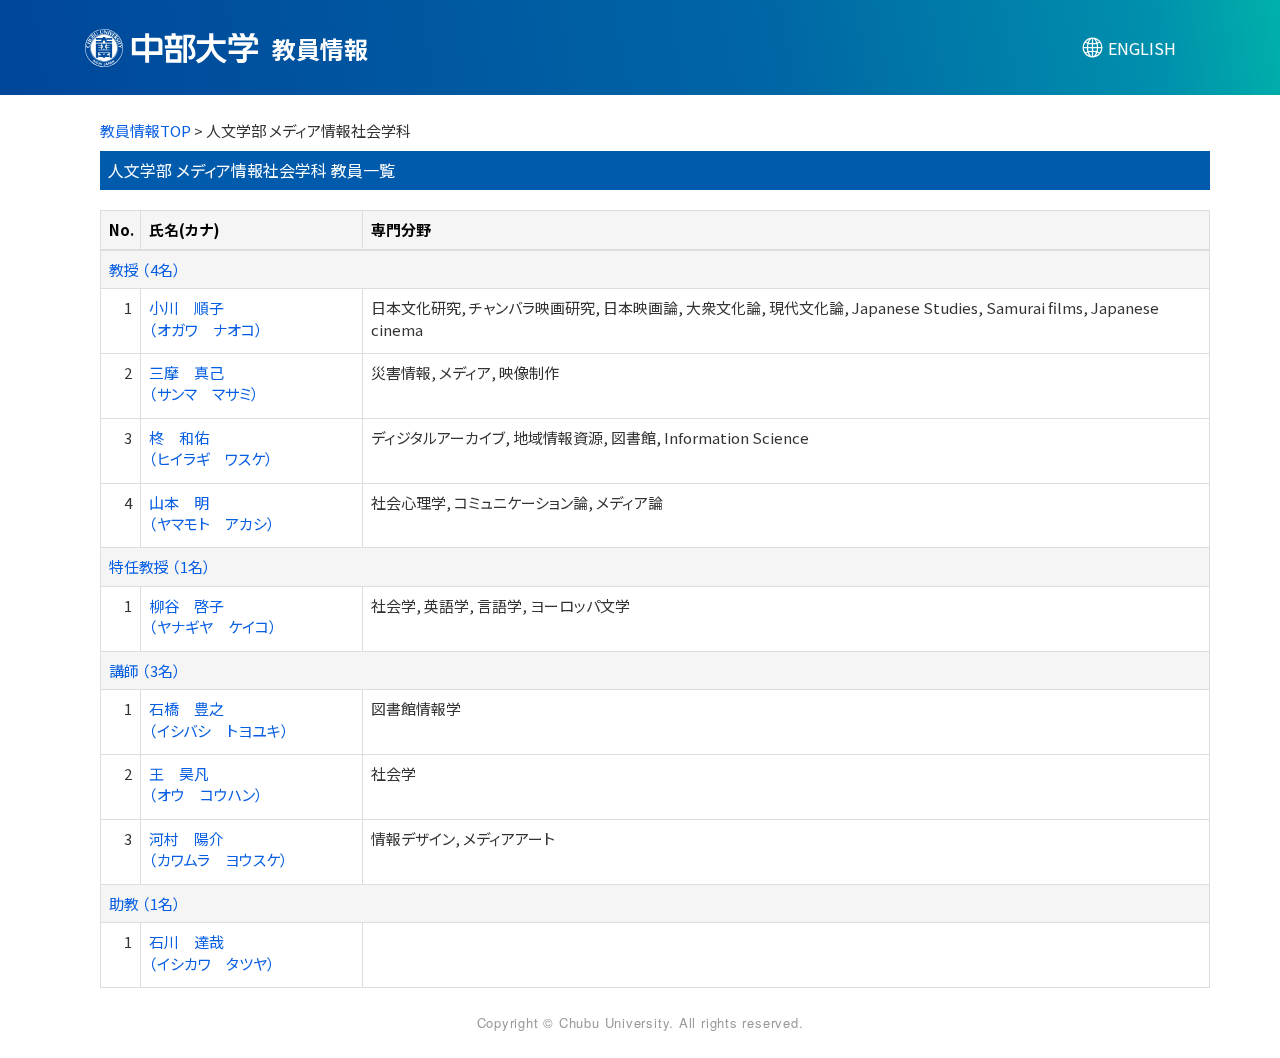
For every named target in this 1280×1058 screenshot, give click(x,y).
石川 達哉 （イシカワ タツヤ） (212, 952)
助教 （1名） (145, 903)
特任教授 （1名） (160, 566)
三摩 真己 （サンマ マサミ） (204, 383)
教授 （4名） (145, 269)
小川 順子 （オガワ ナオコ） (206, 318)
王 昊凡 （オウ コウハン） (206, 784)
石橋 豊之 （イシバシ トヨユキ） (219, 719)
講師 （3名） (145, 670)
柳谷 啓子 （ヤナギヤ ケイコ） (213, 616)
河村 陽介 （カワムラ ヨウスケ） (218, 849)
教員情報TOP (145, 130)
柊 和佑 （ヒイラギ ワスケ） (211, 448)
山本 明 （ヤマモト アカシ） (212, 513)
